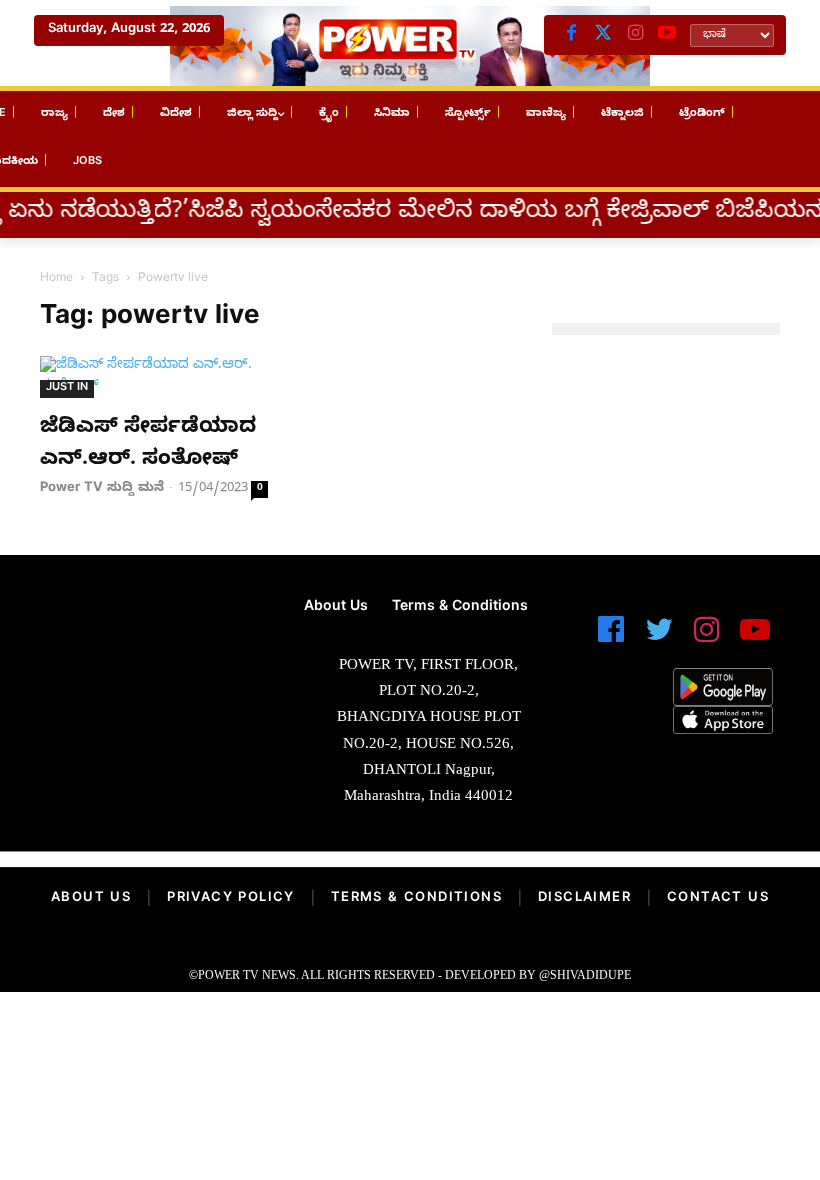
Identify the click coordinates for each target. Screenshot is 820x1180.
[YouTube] (667, 35)
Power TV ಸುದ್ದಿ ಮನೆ (102, 489)
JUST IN (67, 388)
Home (56, 279)
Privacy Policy (231, 899)
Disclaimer (584, 899)
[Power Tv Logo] (410, 46)
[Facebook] (571, 35)
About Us (91, 899)
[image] (136, 651)
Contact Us (718, 899)
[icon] (611, 638)
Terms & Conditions (416, 899)
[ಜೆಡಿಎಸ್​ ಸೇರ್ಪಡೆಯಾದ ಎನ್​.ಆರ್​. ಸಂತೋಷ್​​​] (154, 377)
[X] (603, 35)
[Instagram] (635, 35)
